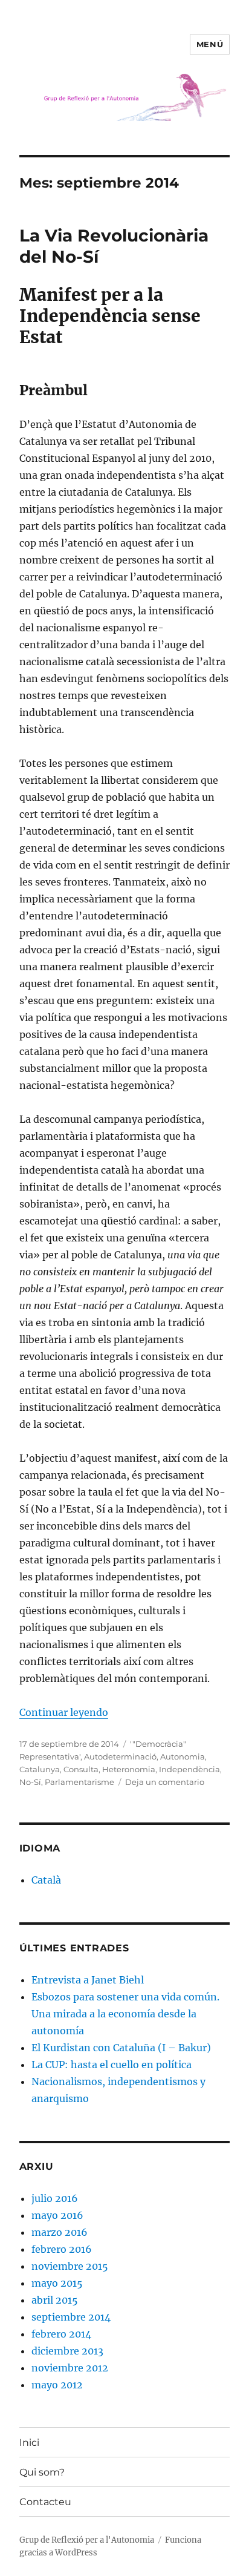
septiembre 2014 (71, 2317)
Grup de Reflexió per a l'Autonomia (87, 2540)
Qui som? (42, 2472)
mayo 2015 (57, 2283)
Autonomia (183, 1756)
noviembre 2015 (70, 2266)
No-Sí (30, 1782)
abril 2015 (55, 2300)
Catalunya (40, 1769)
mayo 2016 (57, 2215)
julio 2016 (55, 2198)
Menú (210, 44)
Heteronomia (129, 1769)
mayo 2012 (57, 2385)
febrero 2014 (61, 2334)
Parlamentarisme (79, 1782)
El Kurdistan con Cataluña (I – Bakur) (121, 2048)
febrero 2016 (62, 2249)
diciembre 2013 (67, 2351)
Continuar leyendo (64, 1712)
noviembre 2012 (70, 2368)
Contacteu (45, 2502)
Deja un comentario (165, 1782)
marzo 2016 (60, 2232)
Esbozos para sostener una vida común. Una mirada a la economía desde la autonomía (125, 2014)
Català (46, 1880)
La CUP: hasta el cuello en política (112, 2065)
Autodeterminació (120, 1756)
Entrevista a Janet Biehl (88, 1980)
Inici (29, 2443)
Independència (189, 1769)
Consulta (81, 1769)
